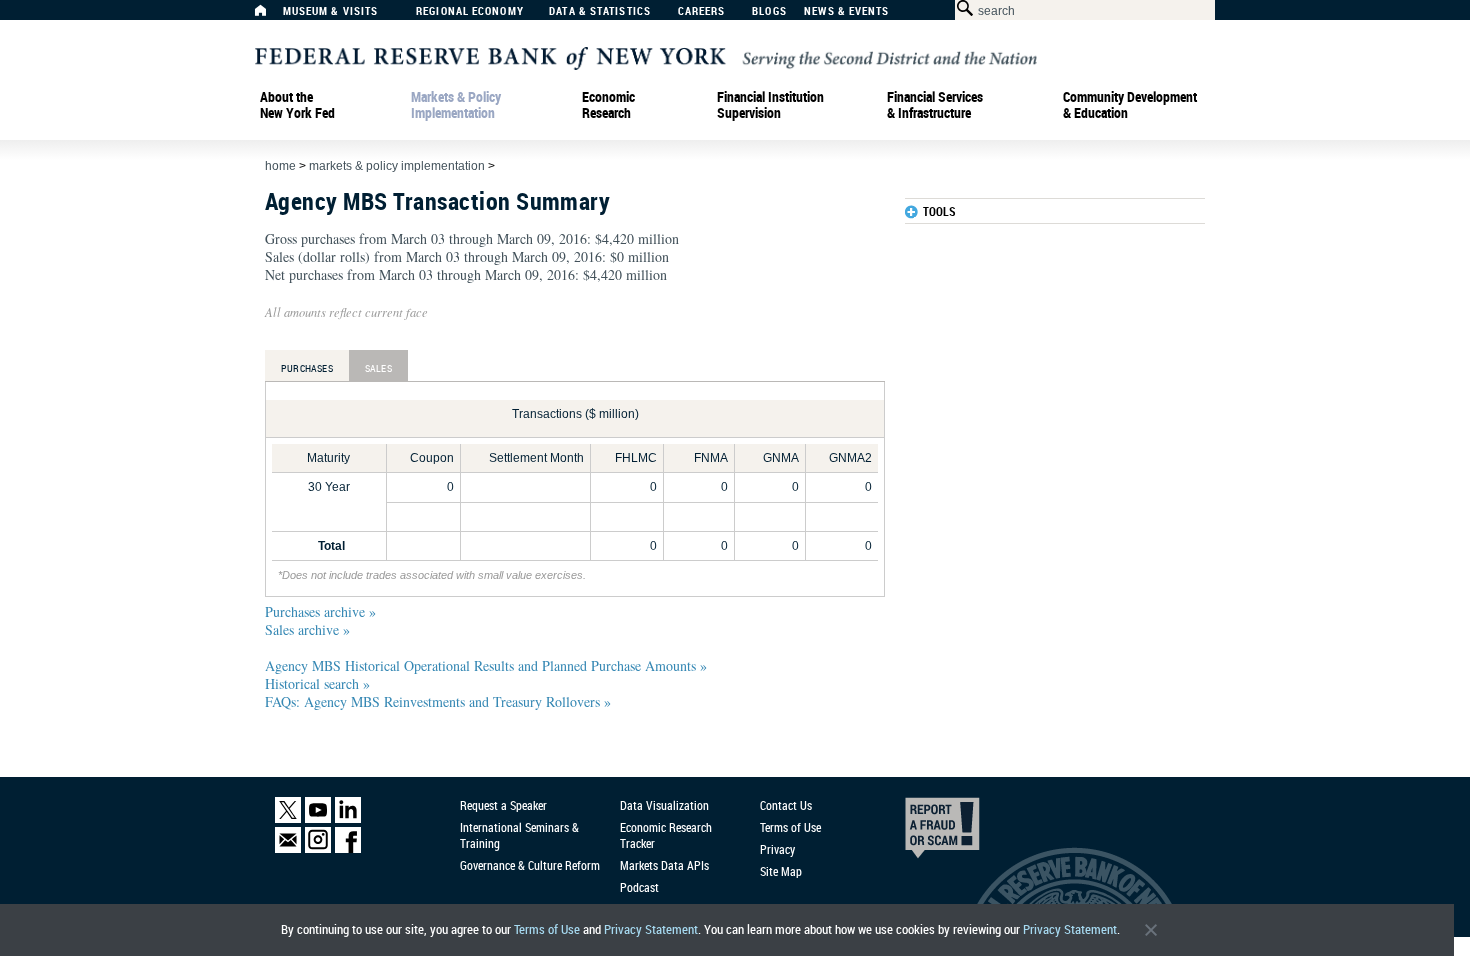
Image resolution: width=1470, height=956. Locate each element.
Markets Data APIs (664, 865)
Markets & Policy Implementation (456, 105)
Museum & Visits (331, 11)
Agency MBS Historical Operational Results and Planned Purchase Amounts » (486, 665)
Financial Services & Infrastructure (935, 105)
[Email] (288, 848)
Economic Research (608, 105)
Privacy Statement (651, 929)
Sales (378, 368)
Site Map (781, 871)
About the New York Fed (297, 105)
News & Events (846, 11)
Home (280, 166)
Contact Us (786, 805)
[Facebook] (348, 848)
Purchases (307, 368)
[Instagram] (318, 848)
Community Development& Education (1130, 105)
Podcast (639, 887)
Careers (702, 11)
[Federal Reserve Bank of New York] (646, 56)
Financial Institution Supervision (770, 105)
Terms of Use (547, 929)
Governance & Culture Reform (530, 865)
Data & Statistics (600, 11)
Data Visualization (664, 805)
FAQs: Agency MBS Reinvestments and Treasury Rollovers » (438, 701)
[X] (288, 818)
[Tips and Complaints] (915, 833)
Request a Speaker (503, 805)
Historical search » (317, 683)
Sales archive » (307, 629)
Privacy (777, 849)
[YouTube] (318, 818)
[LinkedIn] (348, 818)
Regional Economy (470, 11)
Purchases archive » (320, 611)
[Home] (271, 15)
